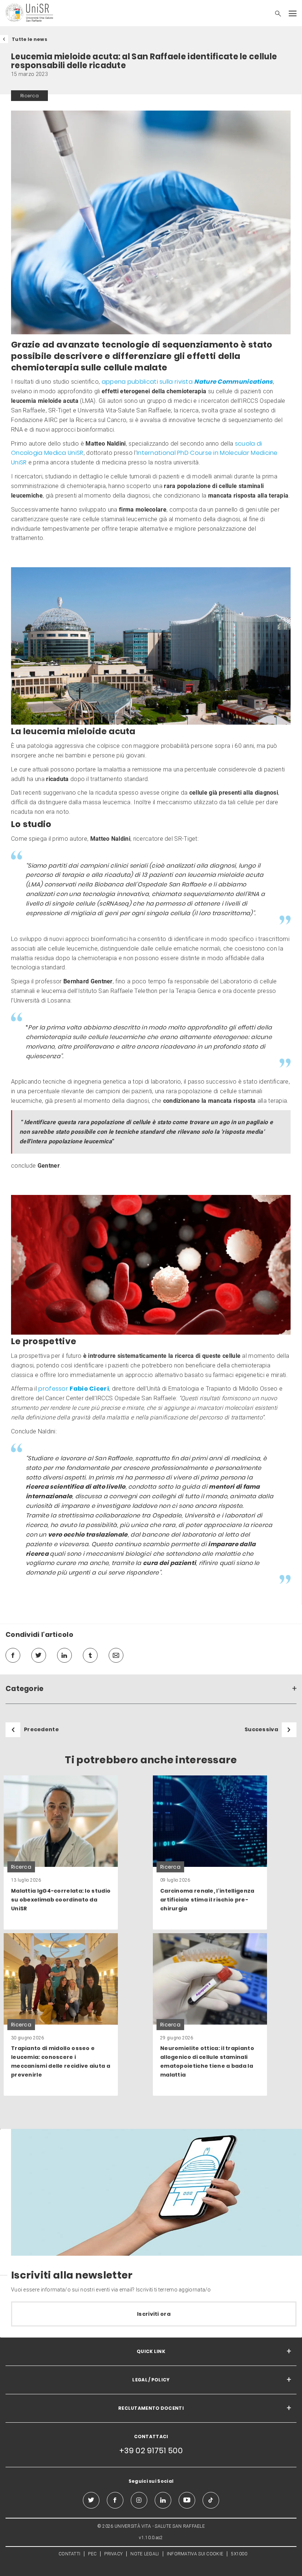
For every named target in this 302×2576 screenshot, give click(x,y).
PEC (92, 2554)
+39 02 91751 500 (151, 2450)
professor (74, 1389)
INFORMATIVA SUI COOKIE (195, 2554)
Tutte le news (29, 39)
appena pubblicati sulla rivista (187, 382)
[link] (61, 1852)
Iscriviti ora (154, 2314)
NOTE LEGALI (145, 2554)
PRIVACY (113, 2554)
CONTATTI (69, 2554)
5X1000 (239, 2554)
